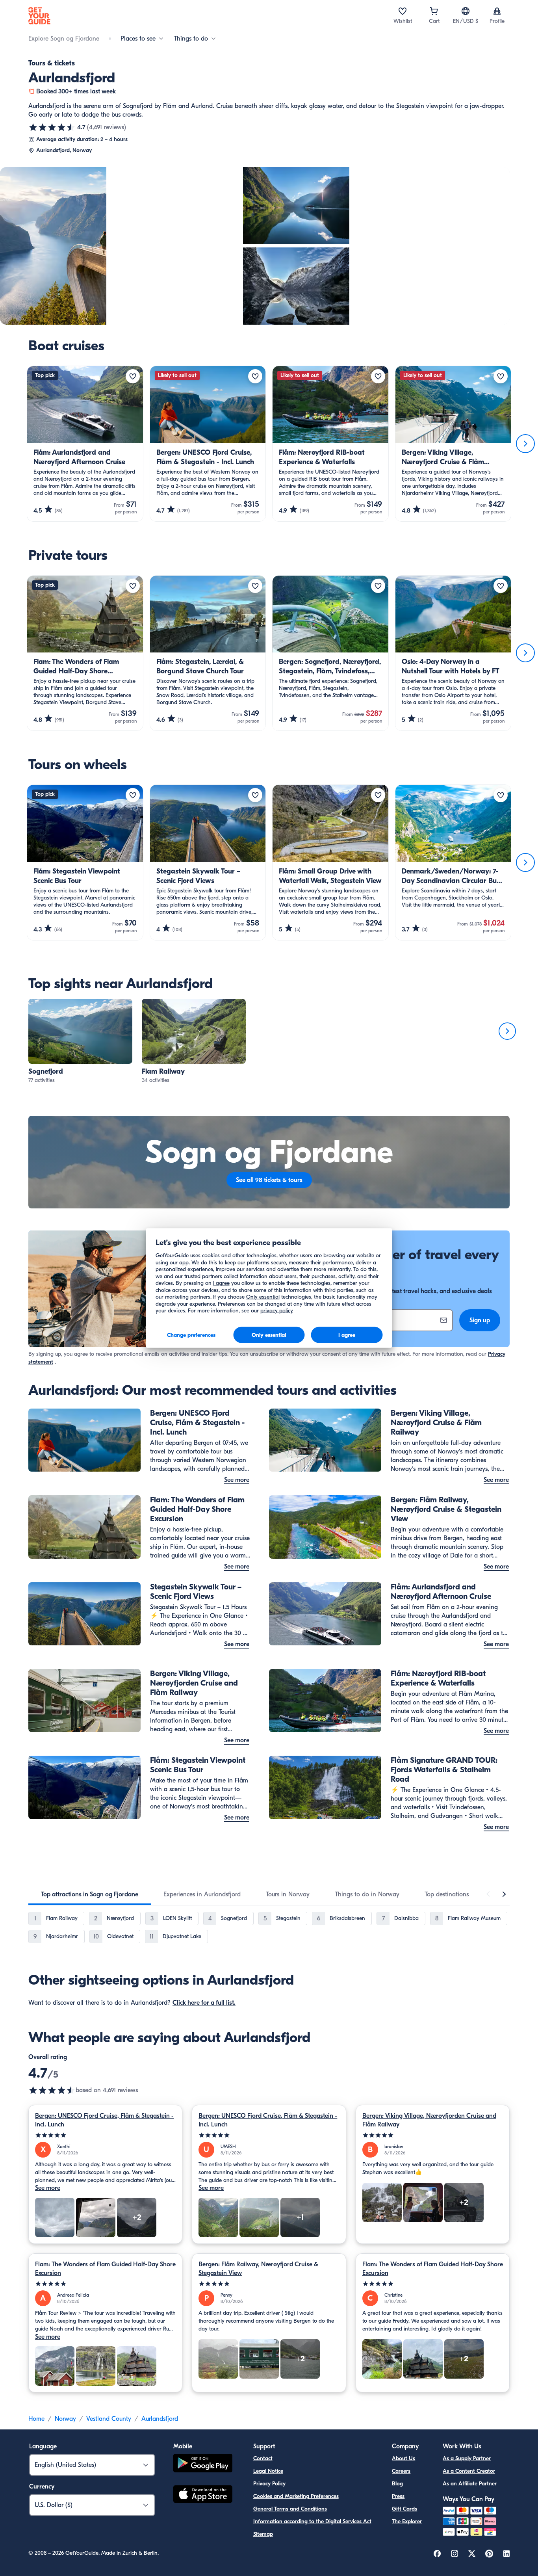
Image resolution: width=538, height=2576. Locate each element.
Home (36, 2419)
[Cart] (434, 11)
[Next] (525, 444)
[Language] (466, 11)
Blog (397, 2484)
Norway (65, 2419)
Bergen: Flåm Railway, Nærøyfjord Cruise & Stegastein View (258, 2269)
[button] (80, 1042)
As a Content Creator (469, 2471)
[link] (80, 1042)
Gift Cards (404, 2509)
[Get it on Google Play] (203, 2464)
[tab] (90, 1894)
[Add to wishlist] (133, 376)
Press (398, 2496)
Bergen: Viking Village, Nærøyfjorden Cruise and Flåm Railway (429, 2120)
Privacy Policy (269, 2484)
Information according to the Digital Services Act (312, 2521)
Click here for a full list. (204, 2003)
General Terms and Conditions (290, 2509)
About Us (403, 2458)
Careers (401, 2471)
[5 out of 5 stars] (105, 2135)
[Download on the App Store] (203, 2495)
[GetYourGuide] (39, 16)
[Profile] (497, 11)
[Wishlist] (403, 11)
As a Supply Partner (467, 2458)
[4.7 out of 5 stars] (52, 127)
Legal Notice (268, 2471)
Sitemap (263, 2534)
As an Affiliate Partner (470, 2484)
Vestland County (109, 2419)
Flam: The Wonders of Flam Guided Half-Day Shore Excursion (105, 2269)
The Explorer (407, 2521)
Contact (263, 2458)
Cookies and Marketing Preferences (296, 2496)
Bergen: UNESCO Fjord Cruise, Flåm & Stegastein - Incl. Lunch (104, 2120)
